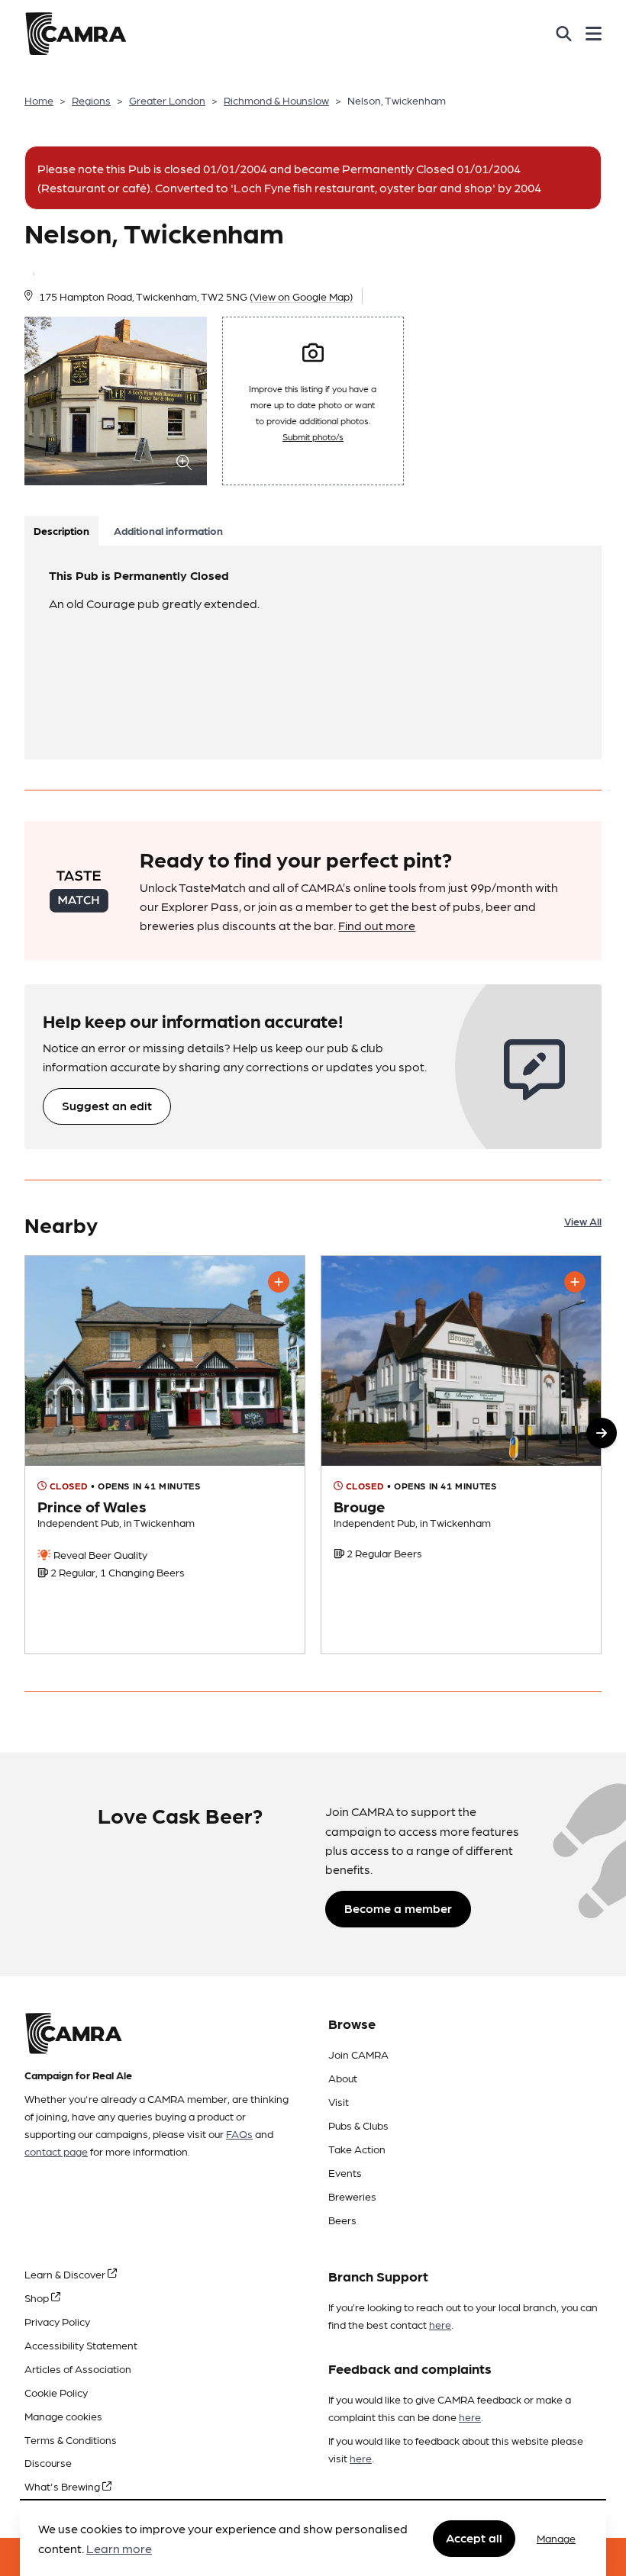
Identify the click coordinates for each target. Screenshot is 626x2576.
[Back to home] (76, 34)
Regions (91, 100)
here (440, 2324)
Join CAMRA (358, 2054)
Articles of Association (78, 2368)
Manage (556, 2538)
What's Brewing (63, 2486)
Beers (342, 2220)
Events (345, 2172)
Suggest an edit (107, 1105)
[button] (602, 1433)
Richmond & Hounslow (276, 100)
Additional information (168, 530)
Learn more (119, 2548)
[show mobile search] (564, 34)
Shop (38, 2297)
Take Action (357, 2149)
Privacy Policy (57, 2321)
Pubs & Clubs (358, 2125)
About (343, 2078)
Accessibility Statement (81, 2345)
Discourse (48, 2462)
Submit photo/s (313, 436)
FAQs (239, 2133)
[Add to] (279, 1282)
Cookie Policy (56, 2392)
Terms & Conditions (71, 2439)
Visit (339, 2101)
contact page (56, 2151)
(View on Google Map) (301, 296)
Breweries (352, 2196)
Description (61, 530)
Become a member (398, 1908)
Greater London (167, 100)
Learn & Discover (66, 2274)
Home (39, 100)
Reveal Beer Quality (99, 1554)
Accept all (474, 2537)
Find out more (377, 925)
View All (583, 1221)
